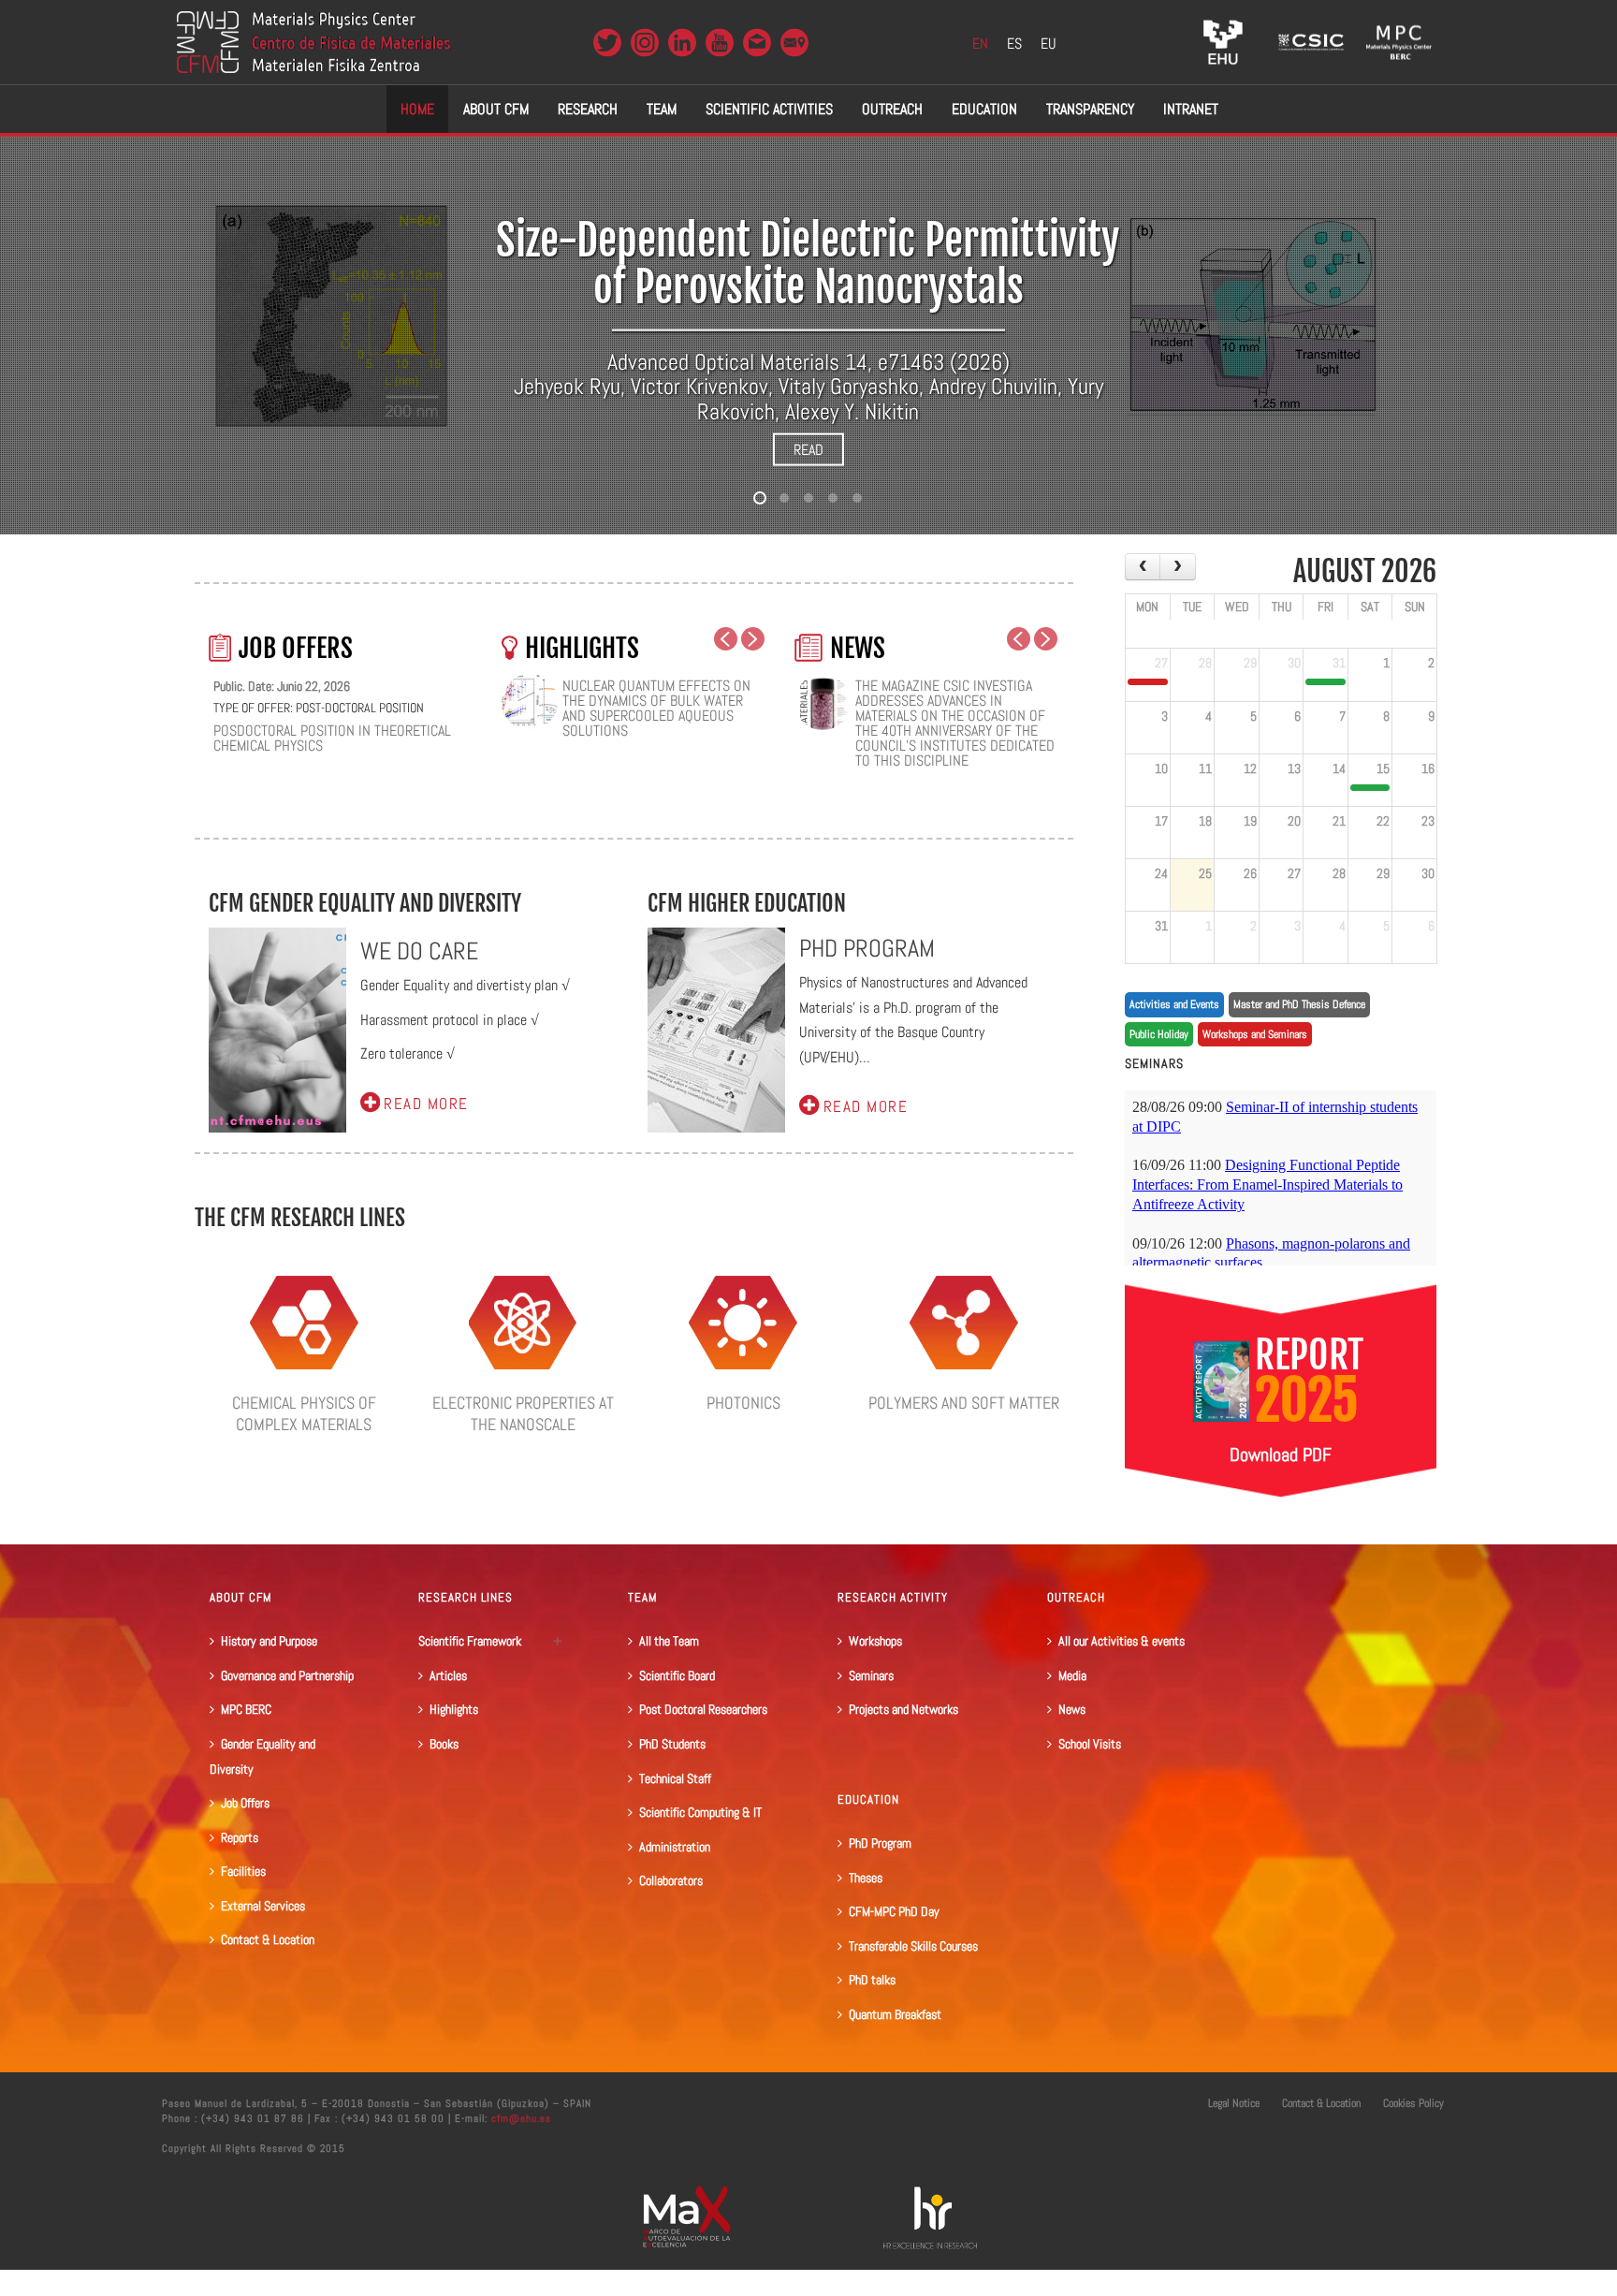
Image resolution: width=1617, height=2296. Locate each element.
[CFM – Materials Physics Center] (313, 42)
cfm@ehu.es (519, 2118)
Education (984, 109)
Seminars (871, 1675)
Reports (240, 1837)
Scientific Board (677, 1675)
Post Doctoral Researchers (703, 1709)
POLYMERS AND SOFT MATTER (964, 1403)
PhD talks (872, 1980)
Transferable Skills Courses (913, 1946)
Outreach (892, 109)
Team (662, 109)
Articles (448, 1675)
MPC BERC (246, 1709)
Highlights (454, 1709)
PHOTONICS (743, 1403)
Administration (675, 1847)
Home (417, 109)
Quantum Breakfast (895, 2014)
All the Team (669, 1641)
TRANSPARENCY (1090, 109)
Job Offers (245, 1803)
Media (1072, 1675)
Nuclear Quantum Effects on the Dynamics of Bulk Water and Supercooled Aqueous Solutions (656, 709)
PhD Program (880, 1843)
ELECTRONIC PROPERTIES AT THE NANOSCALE (523, 1413)
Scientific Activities (769, 109)
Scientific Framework (470, 1641)
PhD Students (672, 1744)
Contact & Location (268, 1939)
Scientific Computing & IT (700, 1812)
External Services (263, 1906)
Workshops (875, 1641)
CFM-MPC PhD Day (894, 1911)
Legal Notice (1234, 2103)
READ (808, 450)
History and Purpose (269, 1641)
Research (588, 109)
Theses (866, 1878)
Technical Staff (675, 1778)
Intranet (1191, 109)
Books (444, 1744)
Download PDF (1281, 1455)
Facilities (243, 1871)
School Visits (1090, 1744)
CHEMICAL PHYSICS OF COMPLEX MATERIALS (304, 1413)
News (1072, 1709)
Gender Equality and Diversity (262, 1756)
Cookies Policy (1413, 2103)
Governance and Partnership (287, 1675)
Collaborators (671, 1880)
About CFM (496, 109)
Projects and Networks (903, 1709)
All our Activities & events (1122, 1641)
